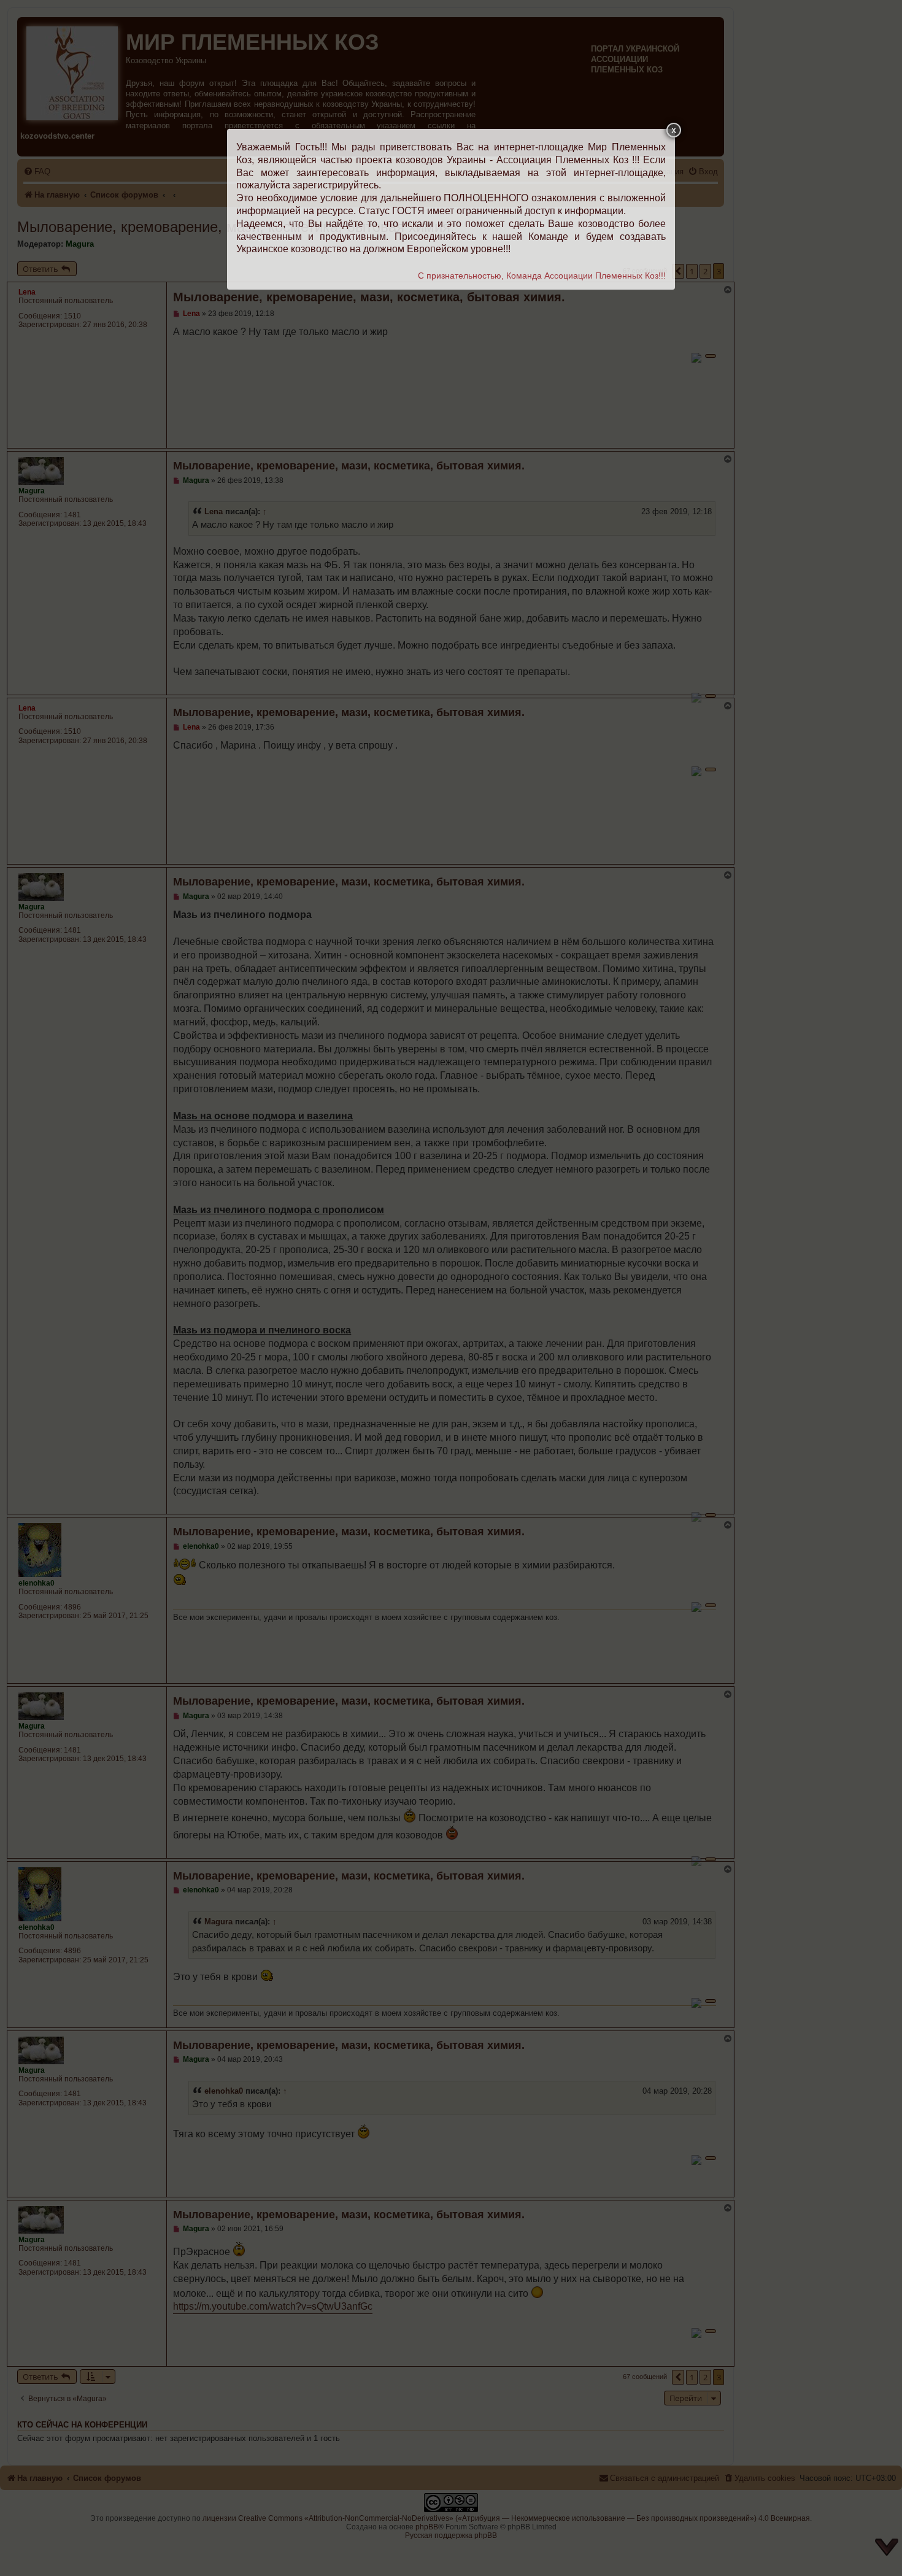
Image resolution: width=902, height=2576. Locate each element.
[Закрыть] (674, 130)
